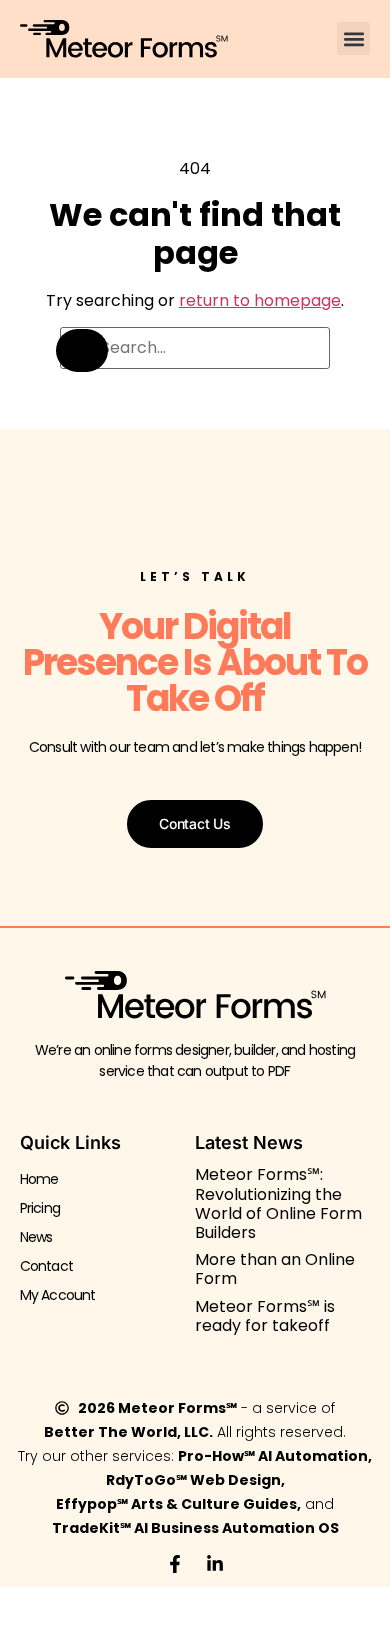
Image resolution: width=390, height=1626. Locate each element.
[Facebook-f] (175, 1564)
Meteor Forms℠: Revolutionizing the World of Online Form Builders (278, 1203)
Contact (46, 1266)
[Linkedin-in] (215, 1564)
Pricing (40, 1208)
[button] (353, 38)
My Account (58, 1295)
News (36, 1237)
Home (39, 1179)
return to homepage (260, 300)
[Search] (82, 350)
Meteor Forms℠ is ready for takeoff (265, 1316)
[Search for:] (195, 348)
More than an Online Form (275, 1269)
